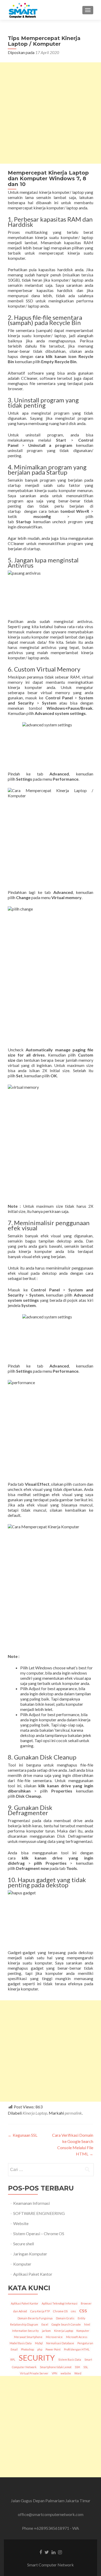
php (40, 2349)
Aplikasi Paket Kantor (33, 2274)
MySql (39, 2343)
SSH (77, 2367)
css (83, 2310)
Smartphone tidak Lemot (56, 2367)
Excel (45, 2324)
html (87, 2324)
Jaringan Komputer (30, 2254)
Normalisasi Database (60, 2343)
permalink (73, 2113)
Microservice (54, 2337)
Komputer (22, 2264)
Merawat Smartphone (28, 2337)
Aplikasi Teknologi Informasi (60, 2303)
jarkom (46, 2331)
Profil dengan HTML (77, 2349)
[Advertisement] (51, 113)
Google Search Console (66, 2324)
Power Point (53, 2349)
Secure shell (24, 2244)
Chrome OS (60, 2311)
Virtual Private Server (34, 2373)
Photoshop (27, 2349)
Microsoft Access (77, 2337)
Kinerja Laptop (35, 2113)
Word (78, 2373)
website (66, 2373)
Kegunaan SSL (23, 2135)
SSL (86, 2367)
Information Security (25, 2331)
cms (73, 2311)
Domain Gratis (65, 2318)
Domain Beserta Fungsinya (35, 2318)
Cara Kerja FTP (40, 2311)
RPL (13, 2359)
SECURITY (37, 2358)
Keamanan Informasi (31, 2203)
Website (21, 2223)
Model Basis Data (21, 2343)
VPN (55, 2373)
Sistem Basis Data (70, 2359)
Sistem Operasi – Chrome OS (39, 2233)
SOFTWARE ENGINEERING (39, 2213)
